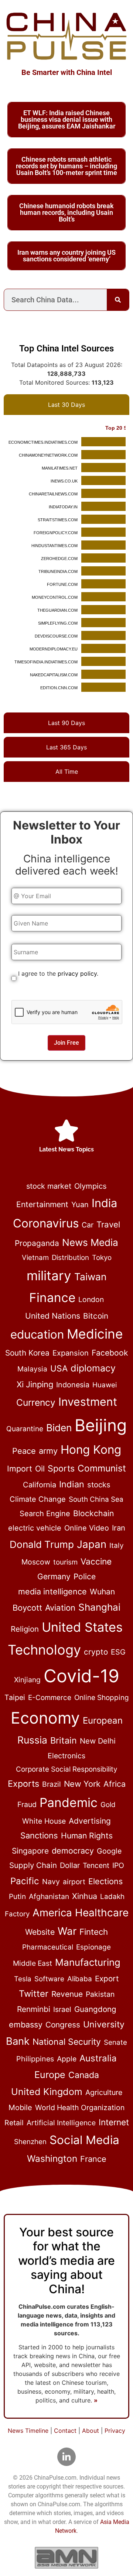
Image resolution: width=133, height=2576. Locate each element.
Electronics (66, 1756)
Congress (63, 2025)
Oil (40, 1469)
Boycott (27, 1608)
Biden (59, 1428)
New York (82, 1784)
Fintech (94, 1932)
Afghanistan (49, 1896)
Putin (17, 1897)
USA (59, 1368)
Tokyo (102, 1258)
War (67, 1931)
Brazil (52, 1784)
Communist (102, 1468)
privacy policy (77, 973)
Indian (72, 1484)
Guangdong (95, 2009)
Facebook (110, 1353)
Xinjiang (27, 1680)
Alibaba (80, 1979)
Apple (67, 2059)
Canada (84, 2075)
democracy (73, 1851)
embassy (26, 2024)
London (91, 1299)
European (103, 1720)
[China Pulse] (66, 36)
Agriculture (104, 2092)
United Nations (53, 1316)
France (93, 2159)
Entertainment (42, 1204)
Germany (54, 1576)
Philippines (35, 2059)
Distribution (70, 1258)
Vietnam (35, 1258)
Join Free (66, 1043)
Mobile (20, 2108)
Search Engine (45, 1514)
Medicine (95, 1334)
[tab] (66, 405)
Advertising (90, 1821)
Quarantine (25, 1429)
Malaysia (32, 1369)
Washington (52, 2158)
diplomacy (93, 1368)
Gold (108, 1805)
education (37, 1335)
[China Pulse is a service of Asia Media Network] (66, 2558)
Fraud (27, 1804)
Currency (36, 1402)
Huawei (105, 1385)
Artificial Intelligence (61, 2123)
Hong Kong (91, 1450)
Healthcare (102, 1913)
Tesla (23, 1979)
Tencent (96, 1865)
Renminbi (34, 2009)
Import (20, 1469)
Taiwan (90, 1277)
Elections (105, 1881)
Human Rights (87, 1835)
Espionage (93, 1947)
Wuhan (102, 1592)
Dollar (70, 1865)
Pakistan (100, 1994)
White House (44, 1821)
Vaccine (96, 1562)
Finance (52, 1298)
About (91, 2431)
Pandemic (69, 1802)
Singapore (30, 1851)
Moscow (36, 1562)
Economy (45, 1718)
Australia (98, 2058)
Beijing (101, 1425)
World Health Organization (80, 2108)
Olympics (91, 1186)
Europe (50, 2075)
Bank (18, 2041)
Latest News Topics (66, 1149)
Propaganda (37, 1243)
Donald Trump (42, 1544)
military (49, 1275)
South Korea (27, 1353)
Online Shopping (102, 1698)
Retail (14, 2123)
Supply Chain (33, 1865)
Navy (51, 1882)
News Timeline (28, 2431)
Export (107, 1979)
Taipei (15, 1697)
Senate (115, 2042)
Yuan (80, 1205)
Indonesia (73, 1385)
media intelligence (52, 1591)
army (48, 1451)
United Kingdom (47, 2092)
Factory (17, 1914)
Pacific (25, 1881)
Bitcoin (96, 1316)
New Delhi (98, 1741)
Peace (24, 1451)
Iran (119, 1528)
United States (82, 1627)
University (104, 2024)
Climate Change (38, 1499)
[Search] (118, 300)
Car (88, 1225)
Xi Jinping (35, 1384)
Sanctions (39, 1835)
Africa (115, 1784)
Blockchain (93, 1513)
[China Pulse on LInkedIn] (66, 2457)
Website (40, 1932)
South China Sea (96, 1499)
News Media (90, 1242)
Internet (114, 2122)
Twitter (34, 1994)
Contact (65, 2431)
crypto (96, 1652)
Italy (117, 1545)
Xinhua (85, 1896)
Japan (92, 1544)
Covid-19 (81, 1676)
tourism (65, 1562)
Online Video (87, 1528)
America (52, 1913)
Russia (32, 1740)
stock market (49, 1186)
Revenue (67, 1994)
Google (109, 1851)
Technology (44, 1650)
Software (49, 1979)
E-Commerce (50, 1698)
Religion (25, 1629)
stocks (99, 1485)
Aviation (60, 1608)
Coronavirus (46, 1223)
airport (74, 1882)
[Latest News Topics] (66, 1131)
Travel (108, 1224)
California (40, 1485)
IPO (118, 1865)
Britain (64, 1740)
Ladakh (112, 1897)
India (104, 1203)
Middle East (33, 1963)
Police (85, 1576)
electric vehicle (35, 1528)
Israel (62, 2009)
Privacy (115, 2431)
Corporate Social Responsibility (66, 1769)
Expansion (71, 1353)
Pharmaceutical (48, 1947)
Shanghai (99, 1607)
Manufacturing (88, 1962)
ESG (118, 1652)
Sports (61, 1469)
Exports (23, 1784)
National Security (67, 2042)
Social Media (84, 2140)
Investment (88, 1402)
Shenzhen (30, 2142)
